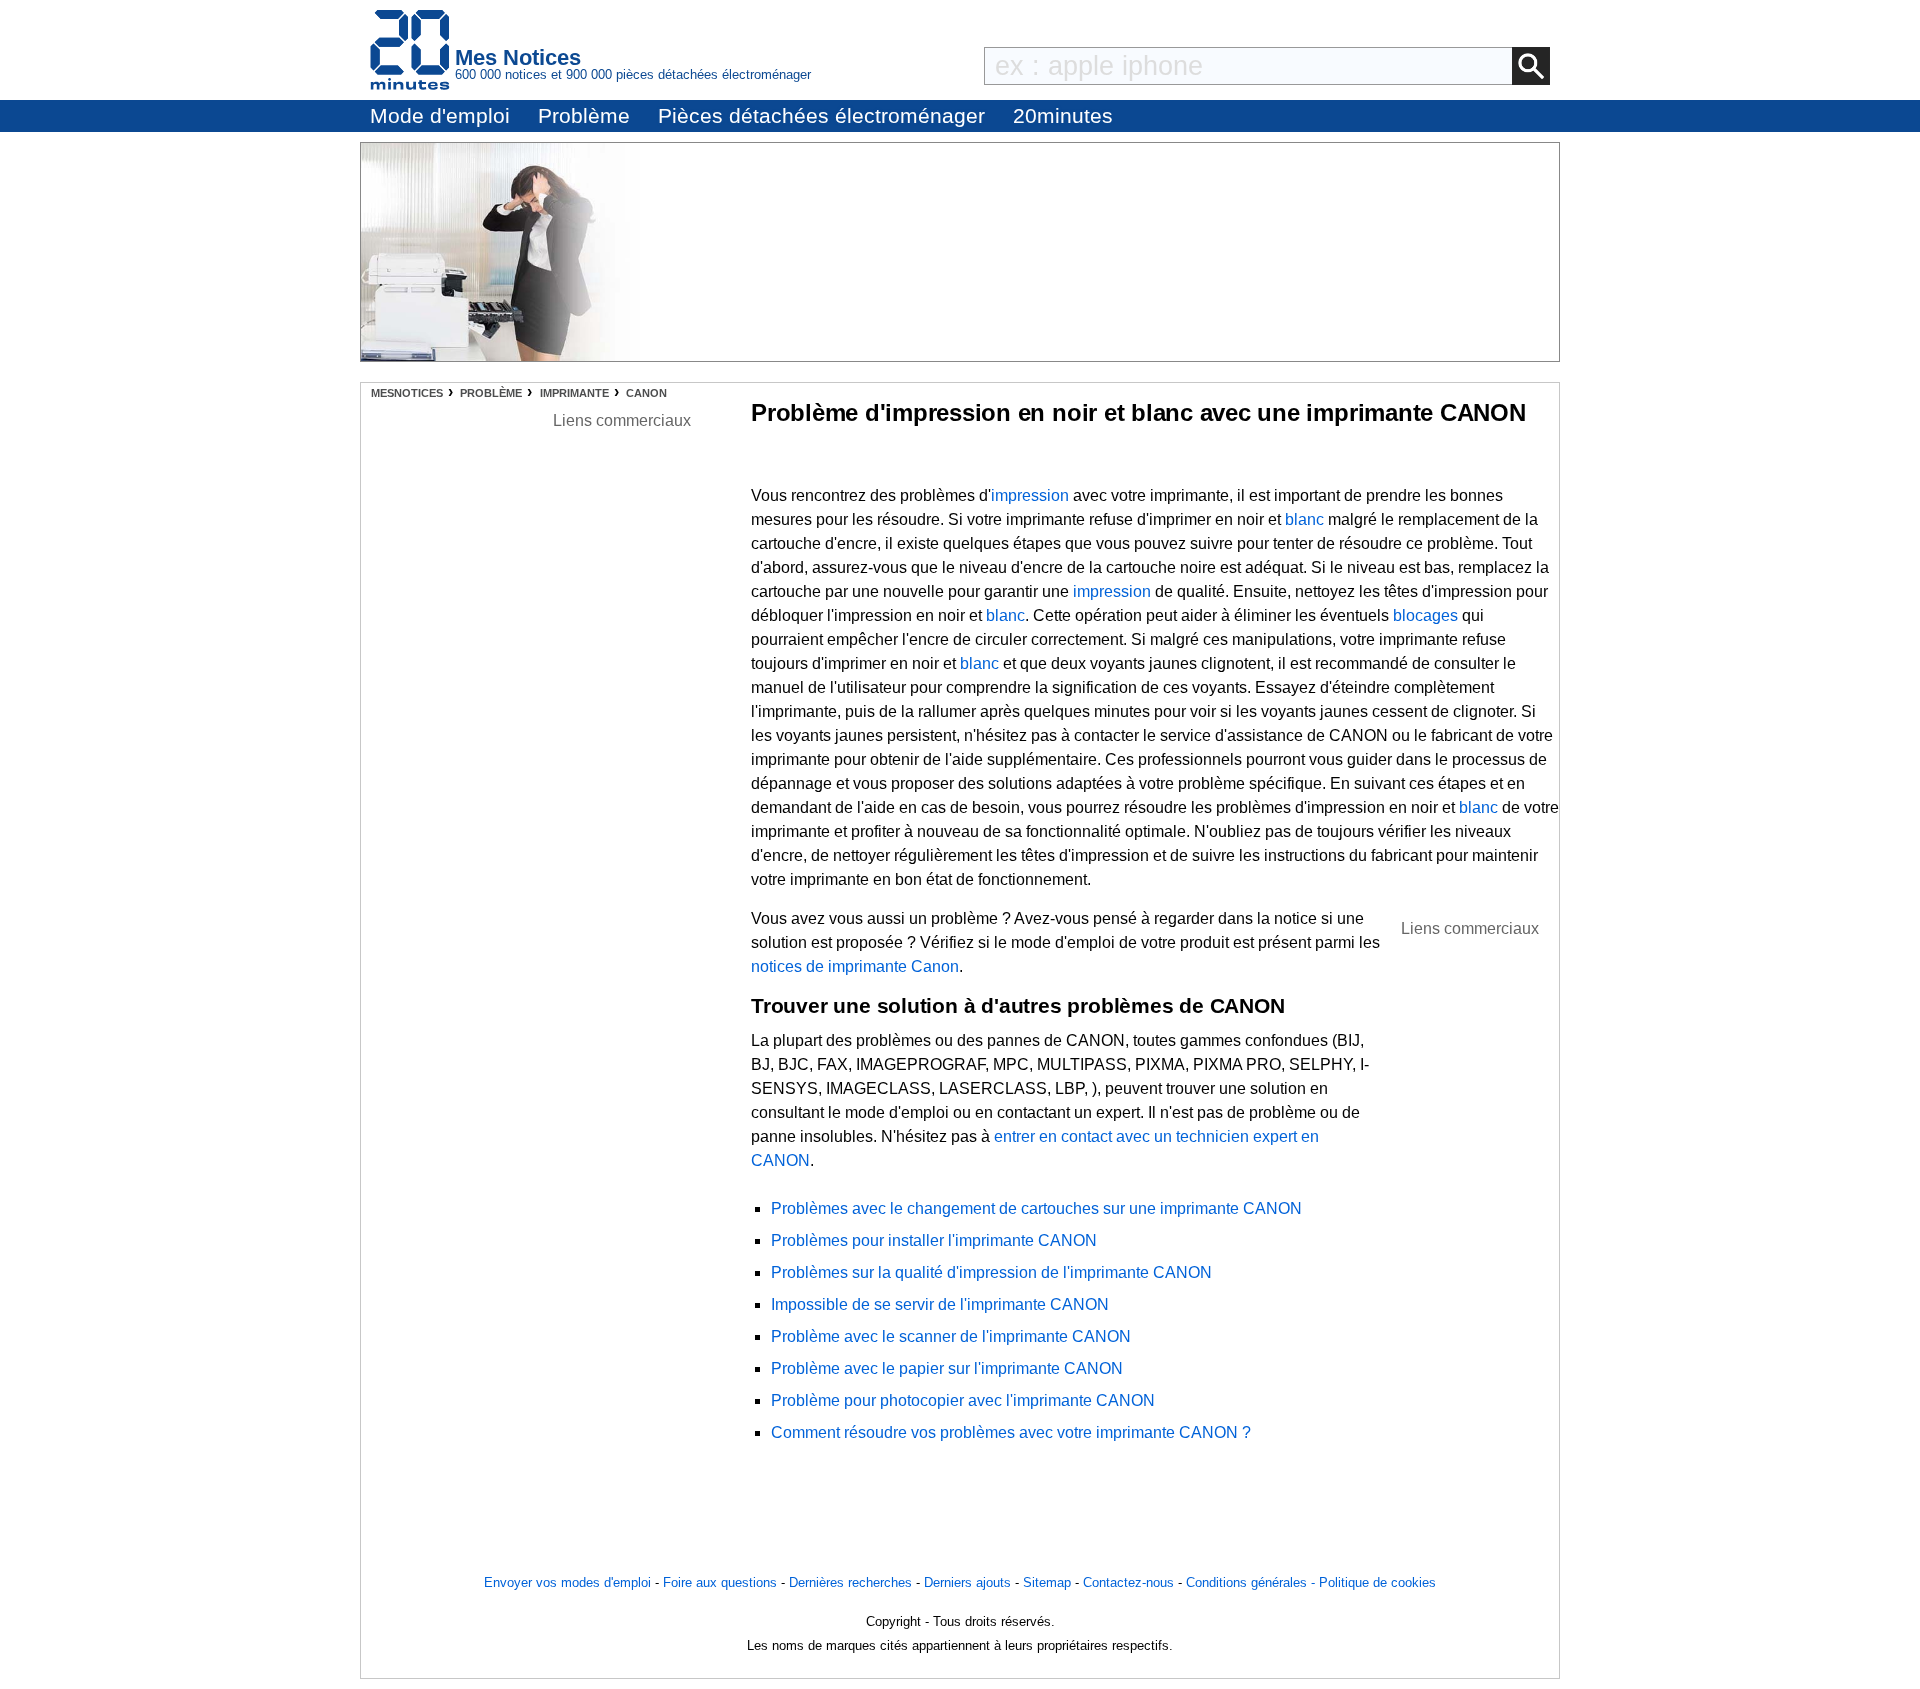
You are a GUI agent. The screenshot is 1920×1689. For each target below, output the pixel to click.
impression (1030, 495)
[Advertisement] (1470, 1241)
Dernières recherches (850, 1582)
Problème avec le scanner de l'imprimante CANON (951, 1336)
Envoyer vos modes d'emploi (567, 1582)
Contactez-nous (1128, 1582)
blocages (1425, 615)
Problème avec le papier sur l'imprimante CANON (947, 1368)
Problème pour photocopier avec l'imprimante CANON (963, 1400)
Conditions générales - (1252, 1582)
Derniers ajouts (967, 1582)
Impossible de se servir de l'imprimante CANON (940, 1304)
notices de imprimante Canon (855, 966)
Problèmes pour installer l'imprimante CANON (934, 1240)
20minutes (1063, 115)
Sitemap (1047, 1582)
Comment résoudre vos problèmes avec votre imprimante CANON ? (1011, 1432)
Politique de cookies (1377, 1582)
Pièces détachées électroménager (821, 115)
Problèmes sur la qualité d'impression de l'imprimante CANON (991, 1272)
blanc (1304, 519)
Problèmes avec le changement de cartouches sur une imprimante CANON (1036, 1208)
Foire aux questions (720, 1582)
